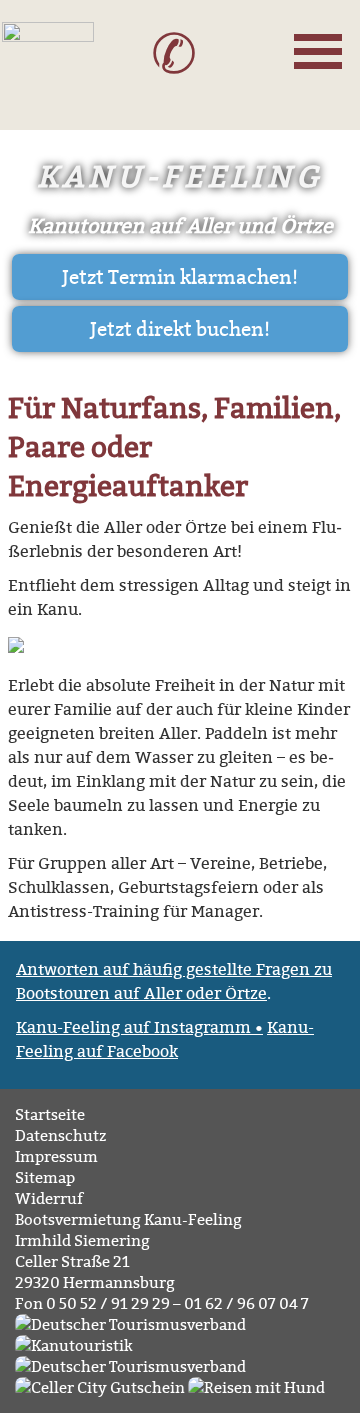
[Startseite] (48, 72)
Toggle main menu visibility (321, 48)
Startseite (50, 1114)
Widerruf (49, 1198)
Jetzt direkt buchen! (180, 329)
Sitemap (45, 1177)
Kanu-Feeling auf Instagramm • (139, 1027)
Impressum (56, 1156)
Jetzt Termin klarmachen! (180, 277)
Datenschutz (60, 1135)
